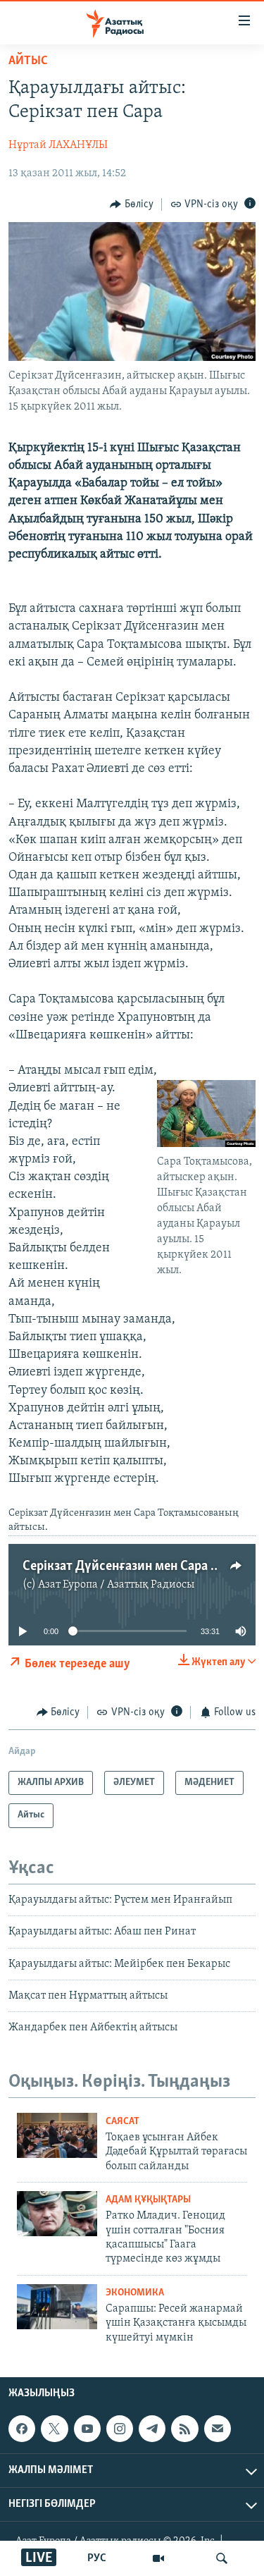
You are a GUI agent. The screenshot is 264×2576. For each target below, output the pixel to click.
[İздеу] (222, 2558)
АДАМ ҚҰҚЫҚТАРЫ (148, 2200)
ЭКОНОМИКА (135, 2293)
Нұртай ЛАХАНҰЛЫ (58, 145)
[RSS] (184, 2429)
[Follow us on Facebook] (22, 2429)
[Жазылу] (218, 2429)
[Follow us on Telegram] (152, 2429)
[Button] (132, 204)
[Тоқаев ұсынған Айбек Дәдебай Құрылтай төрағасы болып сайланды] (57, 2135)
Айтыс (28, 61)
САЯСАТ (122, 2122)
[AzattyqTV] (158, 2558)
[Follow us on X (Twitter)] (54, 2429)
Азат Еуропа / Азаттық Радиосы (116, 1585)
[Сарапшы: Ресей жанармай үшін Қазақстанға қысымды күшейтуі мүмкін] (57, 2307)
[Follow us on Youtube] (87, 2429)
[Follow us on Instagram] (120, 2429)
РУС (97, 2558)
